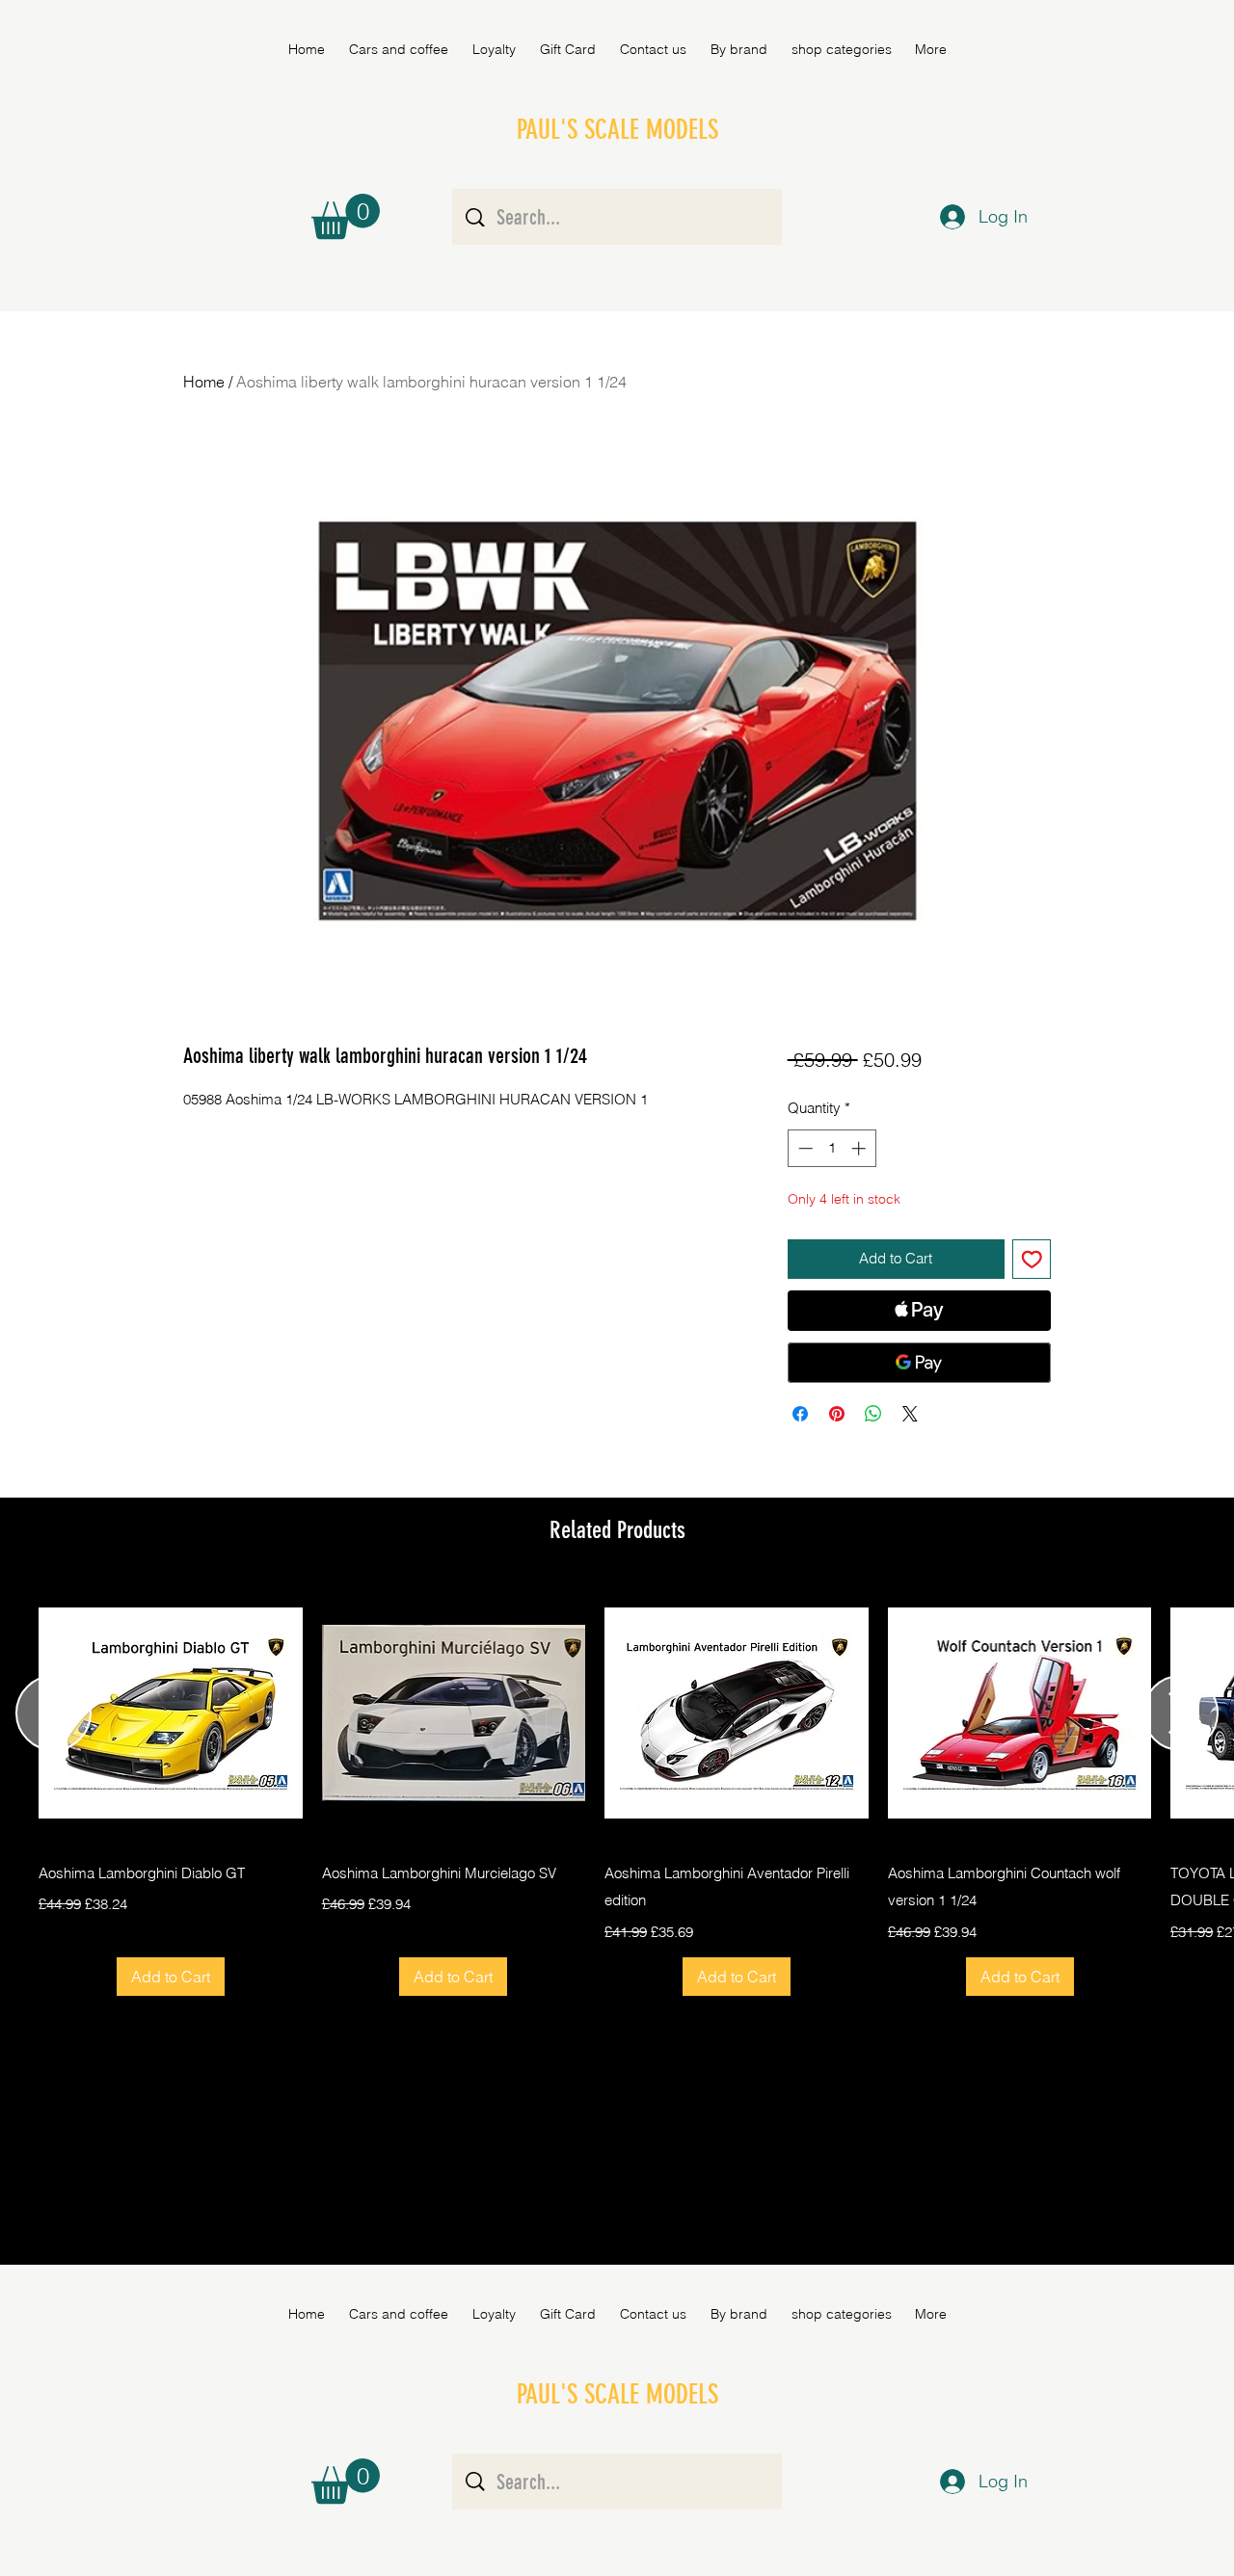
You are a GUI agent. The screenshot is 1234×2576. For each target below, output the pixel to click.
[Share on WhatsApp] (873, 1414)
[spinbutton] (832, 1148)
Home (204, 382)
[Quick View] (171, 1713)
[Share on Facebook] (800, 1414)
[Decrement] (804, 1148)
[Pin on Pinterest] (837, 1414)
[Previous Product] (54, 1713)
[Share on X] (910, 1414)
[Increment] (860, 1148)
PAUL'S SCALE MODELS (617, 130)
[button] (738, 49)
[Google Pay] (919, 1363)
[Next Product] (1180, 1713)
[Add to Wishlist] (1032, 1259)
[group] (617, 1789)
